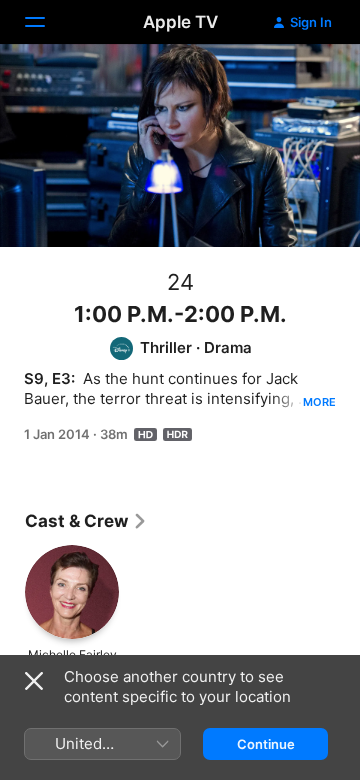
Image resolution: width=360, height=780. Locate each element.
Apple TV (180, 22)
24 (180, 282)
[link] (86, 521)
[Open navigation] (47, 22)
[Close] (34, 681)
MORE (319, 402)
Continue (266, 744)
